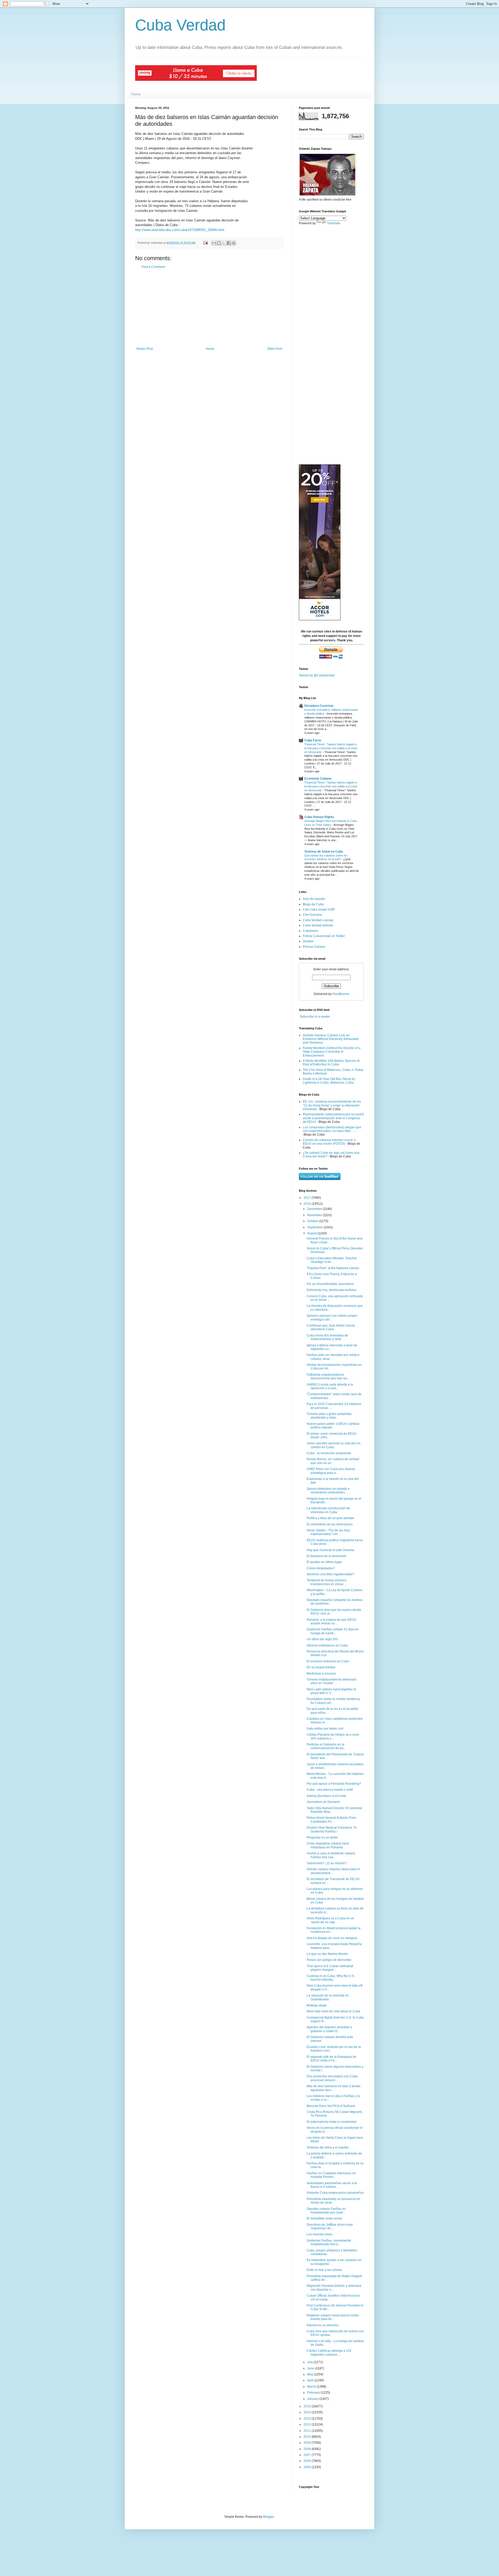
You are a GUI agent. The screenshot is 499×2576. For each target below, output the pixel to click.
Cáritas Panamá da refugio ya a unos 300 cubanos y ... (333, 1736)
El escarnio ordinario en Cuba (328, 1661)
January (313, 2399)
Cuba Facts (313, 740)
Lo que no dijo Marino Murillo (327, 1954)
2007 (308, 2455)
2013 (308, 2419)
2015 (308, 2406)
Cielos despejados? (321, 1568)
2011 (308, 2431)
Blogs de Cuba (313, 904)
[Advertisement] (209, 308)
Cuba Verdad (180, 25)
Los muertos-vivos (320, 2234)
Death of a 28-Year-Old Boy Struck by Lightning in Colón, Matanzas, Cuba (329, 1081)
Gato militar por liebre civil (325, 1729)
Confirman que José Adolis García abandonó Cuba (331, 1327)
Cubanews (310, 931)
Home (136, 94)
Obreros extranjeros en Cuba (327, 1645)
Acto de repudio (314, 899)
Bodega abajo (317, 2005)
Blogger (268, 2517)
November (315, 1215)
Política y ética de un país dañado (330, 1518)
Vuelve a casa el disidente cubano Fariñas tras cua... (331, 1855)
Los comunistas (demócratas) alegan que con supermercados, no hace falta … (332, 1129)
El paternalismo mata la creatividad (331, 2122)
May (311, 2374)
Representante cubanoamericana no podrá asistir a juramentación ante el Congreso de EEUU (333, 1118)
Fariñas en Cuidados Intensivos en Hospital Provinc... (331, 2175)
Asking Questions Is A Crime (326, 1796)
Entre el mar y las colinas (324, 2270)
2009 (308, 2443)
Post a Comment (153, 267)
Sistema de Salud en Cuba (324, 852)
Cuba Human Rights (319, 817)
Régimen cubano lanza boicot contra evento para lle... (333, 2317)
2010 (308, 2437)
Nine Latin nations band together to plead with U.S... (331, 1691)
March (312, 2387)
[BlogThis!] (219, 243)
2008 (308, 2449)
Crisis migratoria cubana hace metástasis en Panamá (328, 1845)
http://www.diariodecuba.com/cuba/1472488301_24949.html (180, 230)
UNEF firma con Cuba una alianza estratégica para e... (331, 1471)
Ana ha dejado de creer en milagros (332, 1938)
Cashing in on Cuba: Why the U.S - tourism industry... (331, 1978)
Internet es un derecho (323, 2325)
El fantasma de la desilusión (327, 1556)
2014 (308, 2412)
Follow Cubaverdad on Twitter (324, 936)
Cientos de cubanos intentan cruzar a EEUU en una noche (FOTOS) (329, 1142)
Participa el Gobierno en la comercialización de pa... (326, 1746)
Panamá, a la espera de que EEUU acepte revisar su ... (331, 1622)
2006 (308, 2461)
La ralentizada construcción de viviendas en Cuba (328, 1510)
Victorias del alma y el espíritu (328, 2147)
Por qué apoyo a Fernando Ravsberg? (334, 1784)
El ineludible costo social (324, 2218)
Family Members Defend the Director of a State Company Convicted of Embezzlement (332, 1052)
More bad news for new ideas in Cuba (333, 2011)
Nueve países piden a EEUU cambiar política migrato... (333, 1426)
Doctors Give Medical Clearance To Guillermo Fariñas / (332, 1829)
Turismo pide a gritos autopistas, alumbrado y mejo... (330, 1416)
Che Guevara (312, 915)
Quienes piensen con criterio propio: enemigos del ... (332, 1317)
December (315, 1209)
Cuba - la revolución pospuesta (329, 1453)
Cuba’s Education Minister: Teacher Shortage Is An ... (332, 1260)
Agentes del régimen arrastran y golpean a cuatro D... (329, 2029)
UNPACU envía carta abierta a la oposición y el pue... (330, 1386)
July (310, 2362)
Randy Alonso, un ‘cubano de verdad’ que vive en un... (333, 1461)
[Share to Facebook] (229, 243)
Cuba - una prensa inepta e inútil (330, 1790)
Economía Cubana (318, 779)
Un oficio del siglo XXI (322, 1639)
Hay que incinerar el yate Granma (330, 1550)
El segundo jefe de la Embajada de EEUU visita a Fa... (331, 2059)
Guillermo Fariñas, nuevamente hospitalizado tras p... (329, 2242)
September (315, 1227)
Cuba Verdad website (318, 925)
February (314, 2393)
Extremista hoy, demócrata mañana (331, 1290)
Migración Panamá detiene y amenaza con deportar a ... (334, 2288)
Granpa (308, 941)
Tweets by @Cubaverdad (317, 675)
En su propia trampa (321, 1667)
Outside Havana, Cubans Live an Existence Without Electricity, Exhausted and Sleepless (331, 1039)
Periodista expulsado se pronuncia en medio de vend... (333, 2201)
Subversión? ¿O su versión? (327, 1863)
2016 (308, 1204)
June (311, 2368)
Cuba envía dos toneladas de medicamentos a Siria (327, 1337)
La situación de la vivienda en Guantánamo (328, 1997)
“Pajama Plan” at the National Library (333, 1268)
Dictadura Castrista (319, 706)
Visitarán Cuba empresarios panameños (335, 2193)
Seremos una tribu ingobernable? (330, 1574)
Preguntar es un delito (322, 1837)
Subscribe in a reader (315, 1017)
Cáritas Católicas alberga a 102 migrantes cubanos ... (329, 2353)
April (311, 2380)
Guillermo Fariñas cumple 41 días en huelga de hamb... (333, 1631)
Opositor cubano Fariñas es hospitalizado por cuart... (326, 2211)
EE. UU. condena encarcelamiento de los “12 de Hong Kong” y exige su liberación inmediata (332, 1105)
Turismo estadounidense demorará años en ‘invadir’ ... (331, 1681)
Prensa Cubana (314, 947)
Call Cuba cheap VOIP (319, 910)
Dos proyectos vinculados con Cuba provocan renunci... (332, 2078)
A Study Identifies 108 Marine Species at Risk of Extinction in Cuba (331, 1063)
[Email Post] (205, 243)
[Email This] (214, 243)
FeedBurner (341, 994)
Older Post (275, 349)
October (313, 1221)
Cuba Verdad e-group (318, 920)
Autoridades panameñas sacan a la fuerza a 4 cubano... (332, 2185)
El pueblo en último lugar (324, 1562)
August (313, 1233)
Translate (334, 223)
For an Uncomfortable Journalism (330, 1284)
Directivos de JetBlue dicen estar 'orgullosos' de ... (330, 2226)
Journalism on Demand (323, 1802)
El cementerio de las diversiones (330, 1524)
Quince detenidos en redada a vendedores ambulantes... (328, 1491)
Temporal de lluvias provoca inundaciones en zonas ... (327, 1582)
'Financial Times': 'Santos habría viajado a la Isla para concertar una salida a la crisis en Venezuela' (331, 748)
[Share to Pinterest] (234, 243)
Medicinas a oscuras (321, 1674)
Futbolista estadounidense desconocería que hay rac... (328, 1376)
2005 (308, 2467)
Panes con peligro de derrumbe (329, 1960)
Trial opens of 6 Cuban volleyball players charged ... (330, 1968)
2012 (308, 2425)
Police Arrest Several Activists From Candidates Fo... (331, 1820)
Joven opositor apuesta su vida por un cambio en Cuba (334, 1445)
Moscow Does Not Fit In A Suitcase (331, 2106)
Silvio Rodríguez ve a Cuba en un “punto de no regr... (330, 1920)
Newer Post (145, 349)
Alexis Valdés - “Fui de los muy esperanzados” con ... (328, 1532)
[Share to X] (224, 243)
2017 (308, 1198)
